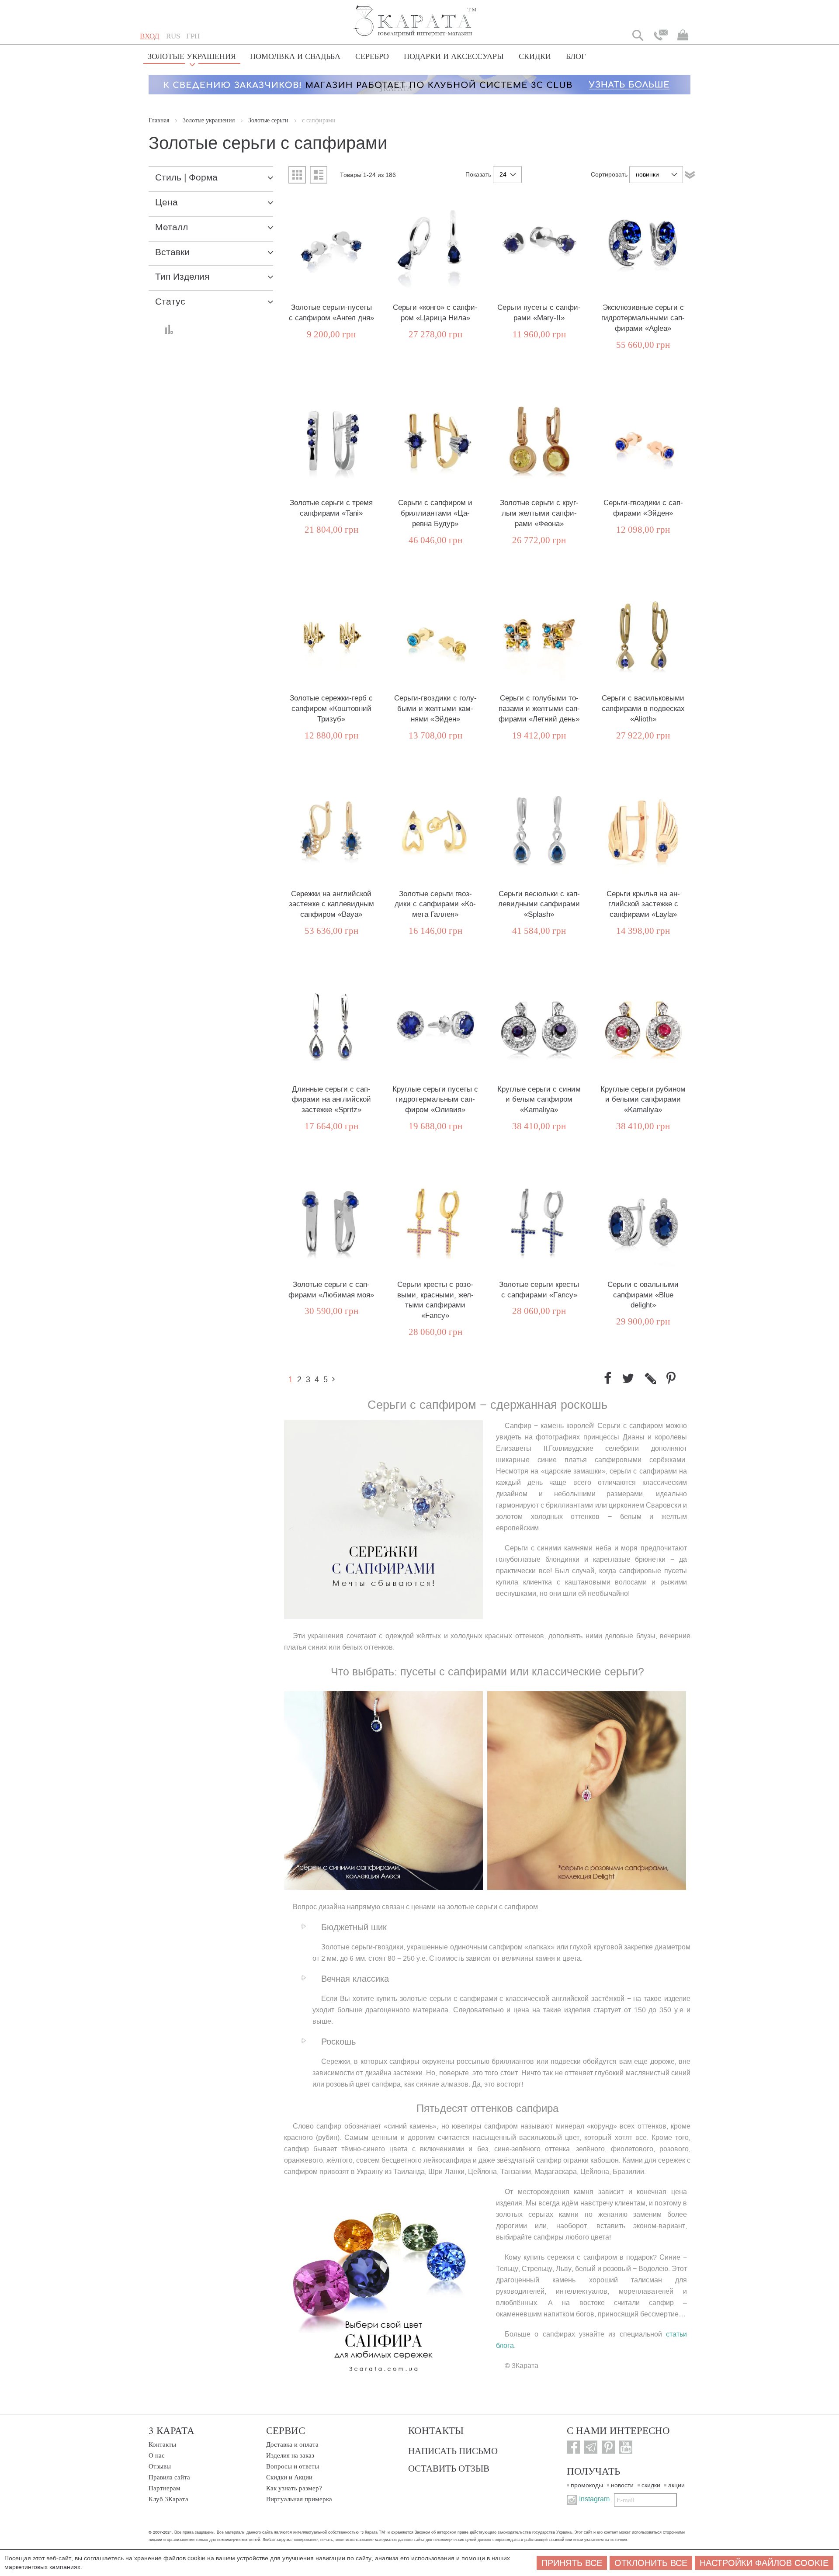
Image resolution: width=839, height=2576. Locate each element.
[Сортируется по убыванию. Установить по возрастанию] (690, 175)
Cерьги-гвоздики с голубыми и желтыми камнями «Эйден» (435, 709)
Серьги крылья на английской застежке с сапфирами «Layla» (643, 904)
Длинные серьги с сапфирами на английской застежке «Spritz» (331, 1100)
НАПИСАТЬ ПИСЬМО (453, 2451)
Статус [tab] (170, 302)
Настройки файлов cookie (764, 2563)
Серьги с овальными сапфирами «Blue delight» (643, 1295)
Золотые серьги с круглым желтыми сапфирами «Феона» (539, 513)
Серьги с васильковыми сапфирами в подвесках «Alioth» (643, 709)
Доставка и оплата (292, 2444)
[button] (173, 36)
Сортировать (609, 175)
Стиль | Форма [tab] (186, 178)
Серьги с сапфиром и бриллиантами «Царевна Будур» (435, 513)
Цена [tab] (166, 203)
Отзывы (160, 2466)
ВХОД (150, 36)
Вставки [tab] (172, 252)
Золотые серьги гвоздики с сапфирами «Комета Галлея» (435, 904)
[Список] (319, 175)
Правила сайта (169, 2477)
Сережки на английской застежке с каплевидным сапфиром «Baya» (331, 904)
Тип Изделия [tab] (182, 277)
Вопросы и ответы (293, 2466)
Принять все (572, 2563)
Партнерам (165, 2488)
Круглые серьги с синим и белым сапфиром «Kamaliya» (539, 1100)
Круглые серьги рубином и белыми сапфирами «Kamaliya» (643, 1100)
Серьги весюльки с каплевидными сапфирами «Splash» (539, 904)
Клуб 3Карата (168, 2499)
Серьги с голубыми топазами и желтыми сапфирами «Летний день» (539, 709)
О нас (157, 2455)
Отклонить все (651, 2563)
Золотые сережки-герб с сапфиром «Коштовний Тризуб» (331, 709)
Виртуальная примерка (299, 2499)
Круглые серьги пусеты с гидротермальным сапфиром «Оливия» (435, 1100)
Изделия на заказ (290, 2455)
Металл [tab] (172, 227)
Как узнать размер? (294, 2488)
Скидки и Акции (289, 2477)
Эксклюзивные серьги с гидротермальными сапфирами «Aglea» (643, 318)
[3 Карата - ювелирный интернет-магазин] (415, 16)
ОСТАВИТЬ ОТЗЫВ (449, 2468)
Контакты (162, 2444)
